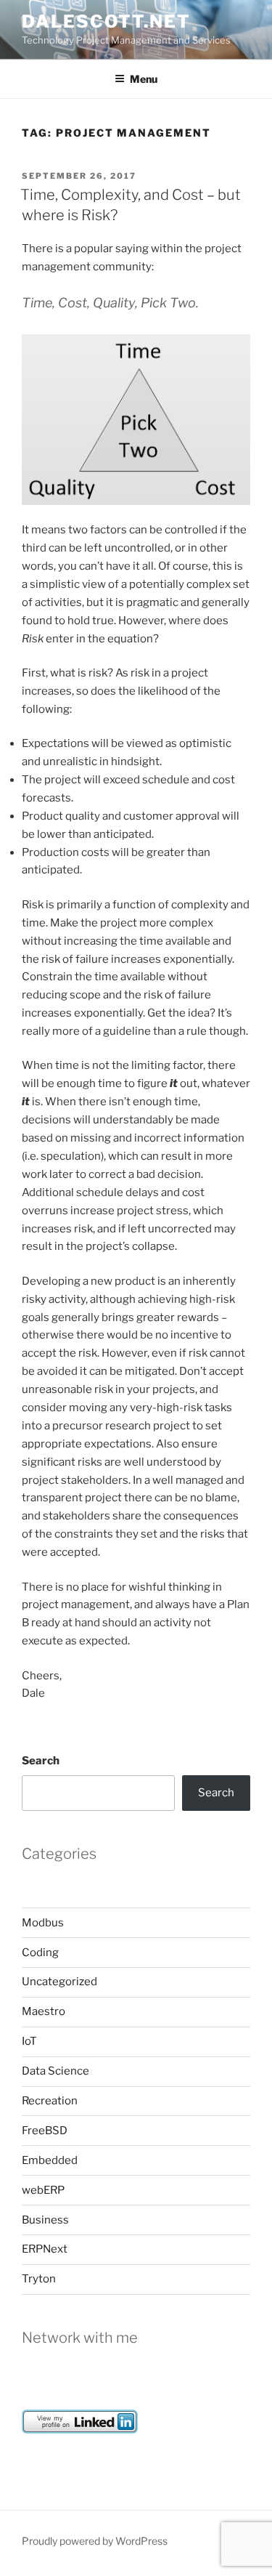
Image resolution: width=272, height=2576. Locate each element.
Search (41, 1761)
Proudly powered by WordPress (95, 2541)
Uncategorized (59, 1982)
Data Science (55, 2071)
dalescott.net (106, 21)
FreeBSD (45, 2131)
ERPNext (45, 2249)
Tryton (39, 2279)
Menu (144, 79)
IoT (29, 2041)
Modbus (43, 1923)
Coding (40, 1953)
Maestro (44, 2011)
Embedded (50, 2160)
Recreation (50, 2101)
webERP (43, 2190)
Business (45, 2220)
